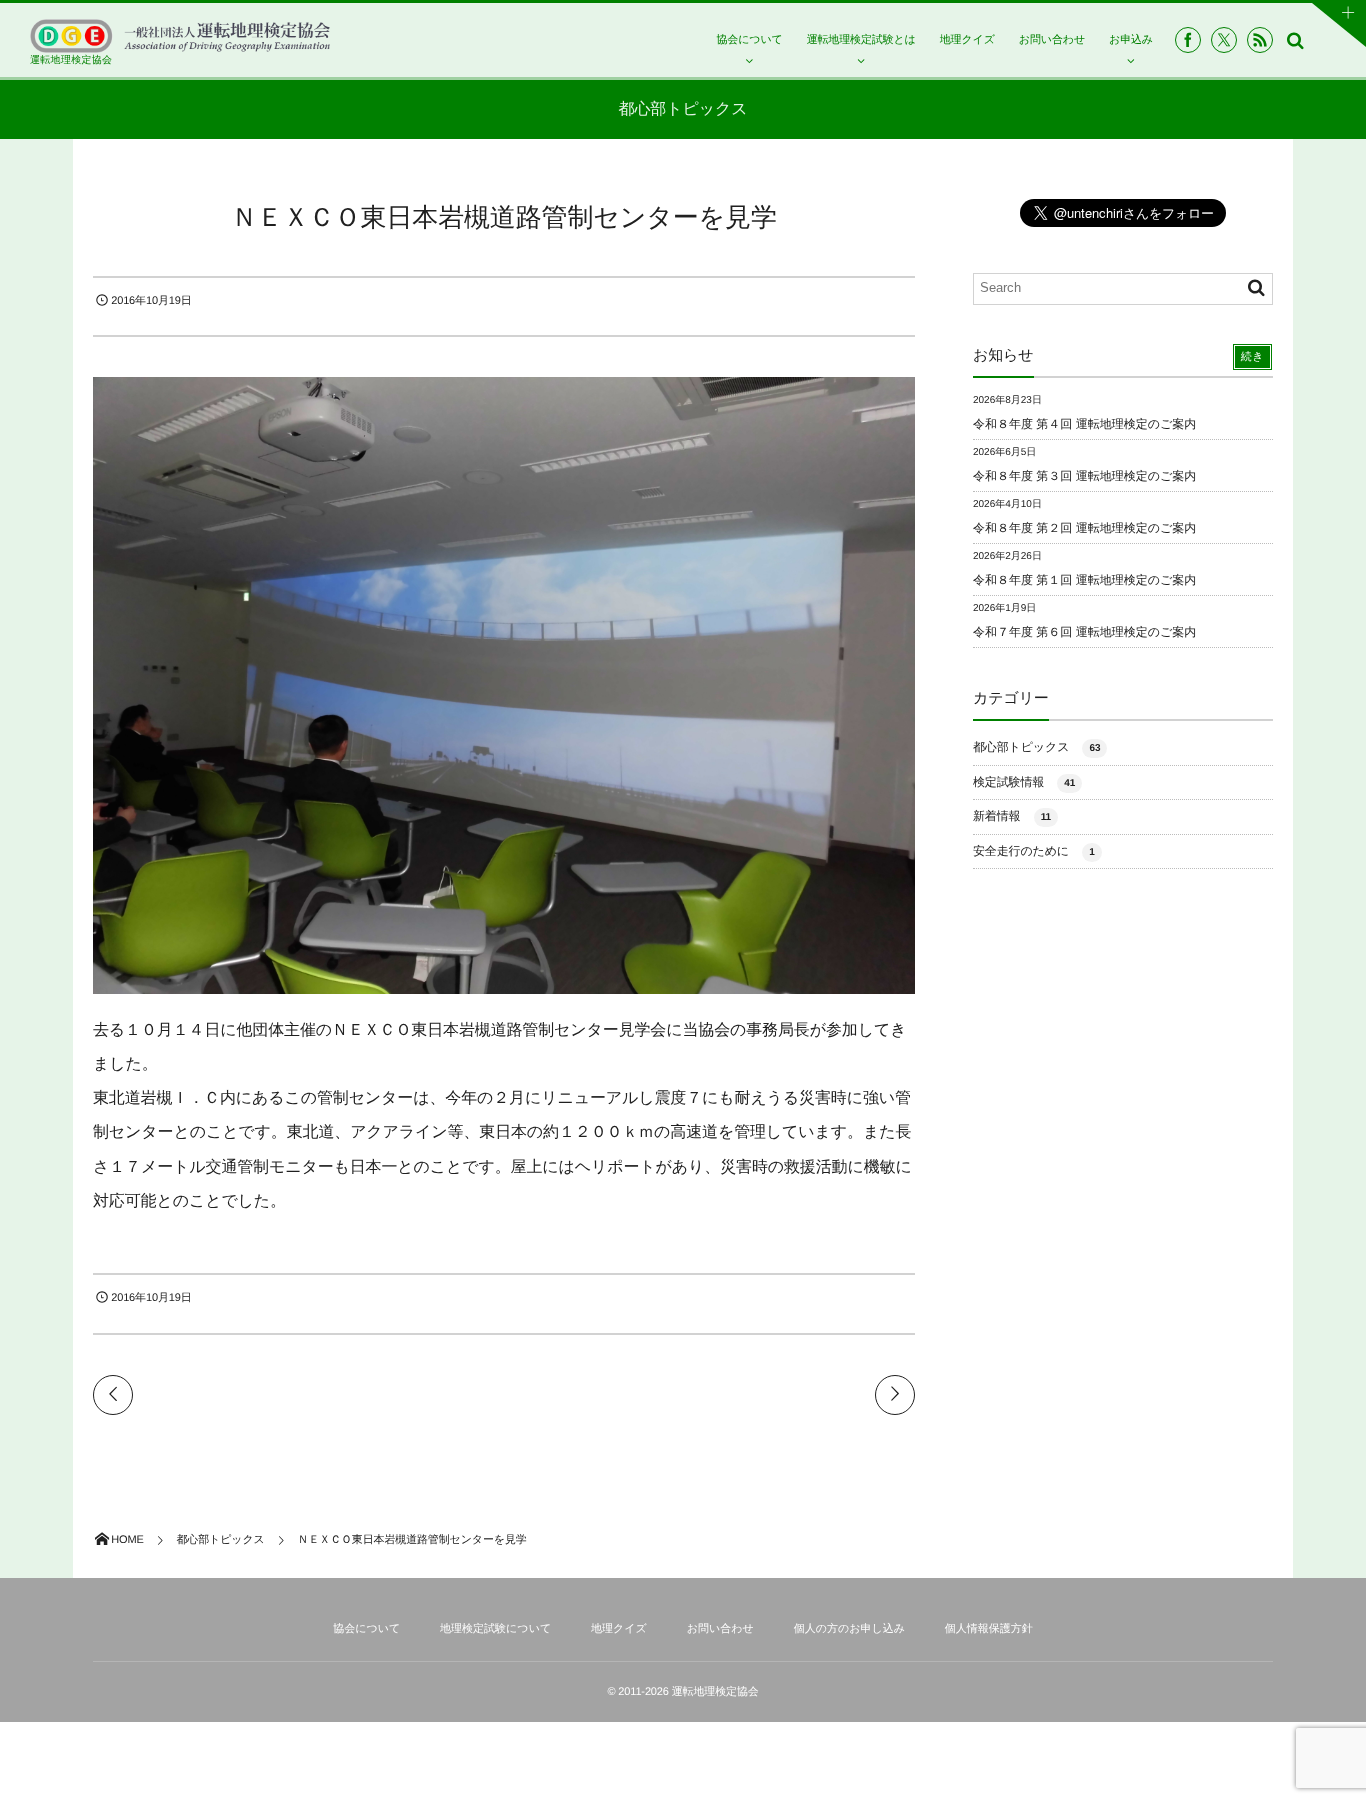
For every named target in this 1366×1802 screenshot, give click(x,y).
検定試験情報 (1024, 782)
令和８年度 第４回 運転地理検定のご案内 (1084, 424)
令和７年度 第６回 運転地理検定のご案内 (1084, 632)
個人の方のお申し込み (849, 1629)
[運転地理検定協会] (180, 36)
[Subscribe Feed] (1260, 40)
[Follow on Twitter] (1224, 40)
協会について (749, 40)
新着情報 (1012, 816)
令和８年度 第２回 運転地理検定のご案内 (1084, 528)
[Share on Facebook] (1188, 40)
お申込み (1131, 40)
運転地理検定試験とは (861, 40)
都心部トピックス (1036, 747)
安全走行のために (1034, 851)
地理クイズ (967, 40)
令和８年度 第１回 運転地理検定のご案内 (1084, 580)
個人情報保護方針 (989, 1629)
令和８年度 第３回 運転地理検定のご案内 (1084, 476)
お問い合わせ (1052, 40)
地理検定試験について (495, 1629)
